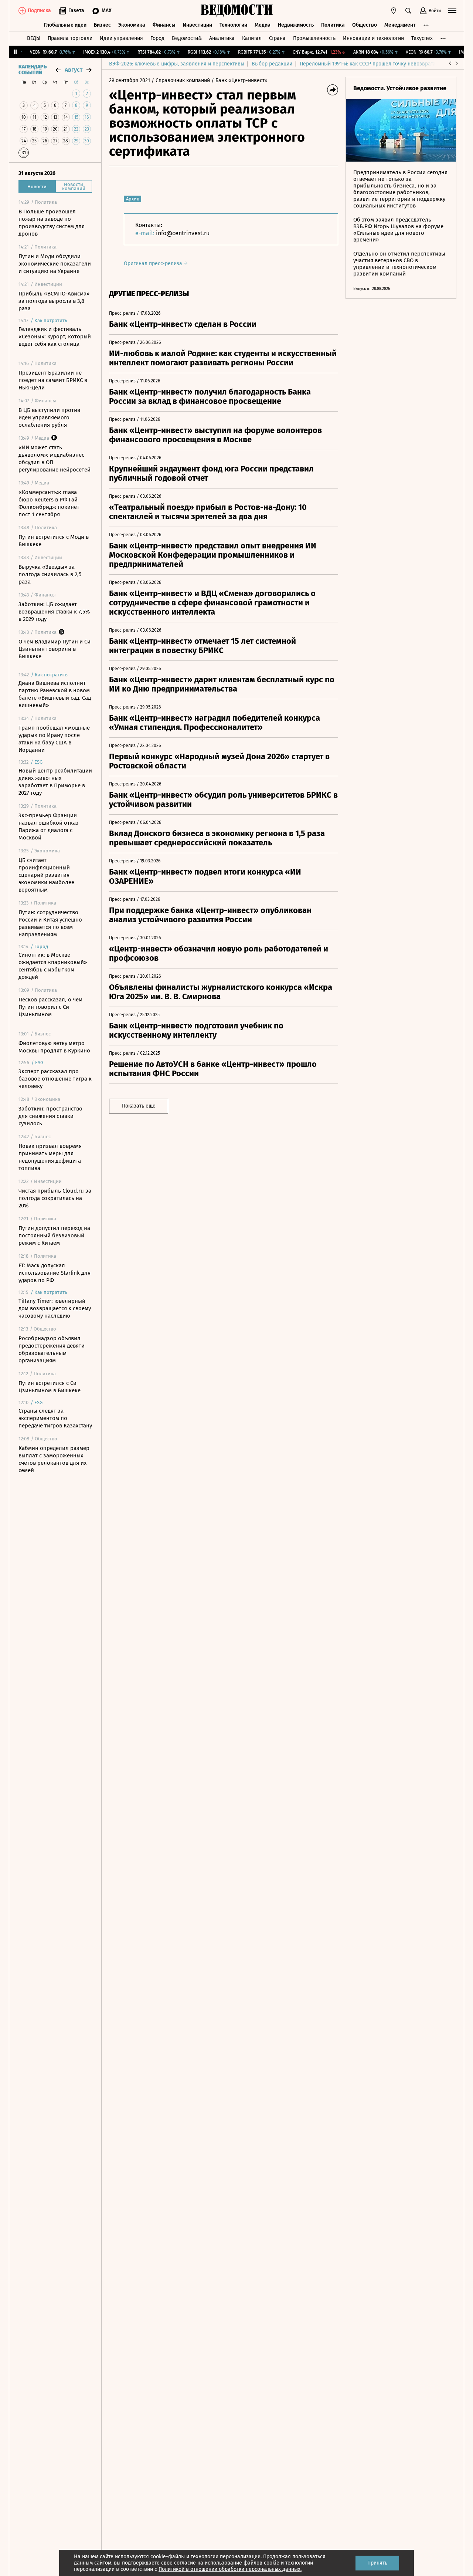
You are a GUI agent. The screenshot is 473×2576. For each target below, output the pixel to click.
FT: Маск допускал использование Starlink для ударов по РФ (55, 1273)
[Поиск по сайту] (408, 11)
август (74, 70)
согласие (185, 2563)
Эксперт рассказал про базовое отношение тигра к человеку (55, 1079)
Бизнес (102, 25)
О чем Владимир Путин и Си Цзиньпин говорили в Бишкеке (55, 649)
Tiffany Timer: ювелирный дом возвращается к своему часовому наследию (55, 1308)
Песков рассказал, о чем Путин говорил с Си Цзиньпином (50, 1007)
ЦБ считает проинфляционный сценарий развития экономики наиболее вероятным (46, 875)
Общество (365, 25)
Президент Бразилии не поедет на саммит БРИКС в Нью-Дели (53, 380)
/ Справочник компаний (181, 80)
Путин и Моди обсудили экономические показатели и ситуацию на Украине (55, 264)
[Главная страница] (236, 11)
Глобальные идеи (65, 25)
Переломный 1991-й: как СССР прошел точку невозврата (368, 64)
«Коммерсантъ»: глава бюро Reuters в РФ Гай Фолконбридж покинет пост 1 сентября (49, 503)
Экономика (132, 25)
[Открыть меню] (452, 11)
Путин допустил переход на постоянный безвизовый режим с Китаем (54, 1235)
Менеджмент (400, 25)
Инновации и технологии (373, 38)
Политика (333, 25)
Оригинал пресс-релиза (154, 263)
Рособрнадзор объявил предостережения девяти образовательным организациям (52, 1349)
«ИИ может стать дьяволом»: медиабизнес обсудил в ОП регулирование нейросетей (55, 459)
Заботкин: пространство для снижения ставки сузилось (50, 1116)
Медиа (263, 25)
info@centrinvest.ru (183, 233)
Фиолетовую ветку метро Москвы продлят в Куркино (54, 1047)
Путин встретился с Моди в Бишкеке (54, 541)
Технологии (233, 25)
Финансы (164, 25)
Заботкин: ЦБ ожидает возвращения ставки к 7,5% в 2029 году (54, 612)
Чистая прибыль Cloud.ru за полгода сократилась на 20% (55, 1198)
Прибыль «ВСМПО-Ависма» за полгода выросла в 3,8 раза (54, 301)
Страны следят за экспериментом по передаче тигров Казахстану (55, 1418)
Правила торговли (70, 38)
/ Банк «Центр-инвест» (239, 80)
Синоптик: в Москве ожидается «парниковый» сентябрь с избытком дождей (53, 966)
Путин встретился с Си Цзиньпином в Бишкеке (50, 1387)
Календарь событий (33, 70)
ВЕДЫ (34, 38)
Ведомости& (187, 38)
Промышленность (314, 38)
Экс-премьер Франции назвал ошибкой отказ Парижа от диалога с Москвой (49, 826)
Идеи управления (121, 38)
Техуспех (422, 38)
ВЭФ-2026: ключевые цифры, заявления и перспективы (177, 64)
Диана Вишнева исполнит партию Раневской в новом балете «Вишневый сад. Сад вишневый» (55, 694)
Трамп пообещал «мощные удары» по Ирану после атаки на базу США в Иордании (54, 739)
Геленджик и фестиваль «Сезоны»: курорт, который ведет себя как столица (55, 337)
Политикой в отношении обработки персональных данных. (230, 2569)
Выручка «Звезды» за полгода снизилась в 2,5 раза (50, 574)
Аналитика (222, 38)
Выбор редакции (272, 64)
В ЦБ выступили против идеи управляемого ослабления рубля (49, 417)
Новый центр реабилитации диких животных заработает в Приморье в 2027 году (55, 782)
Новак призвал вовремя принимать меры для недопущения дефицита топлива (50, 1157)
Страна (277, 38)
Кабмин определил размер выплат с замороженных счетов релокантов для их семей (54, 1459)
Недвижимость (296, 25)
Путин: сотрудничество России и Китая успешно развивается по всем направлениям (50, 923)
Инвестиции (198, 25)
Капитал (252, 38)
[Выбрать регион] (394, 11)
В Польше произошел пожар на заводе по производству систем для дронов (52, 223)
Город (157, 38)
